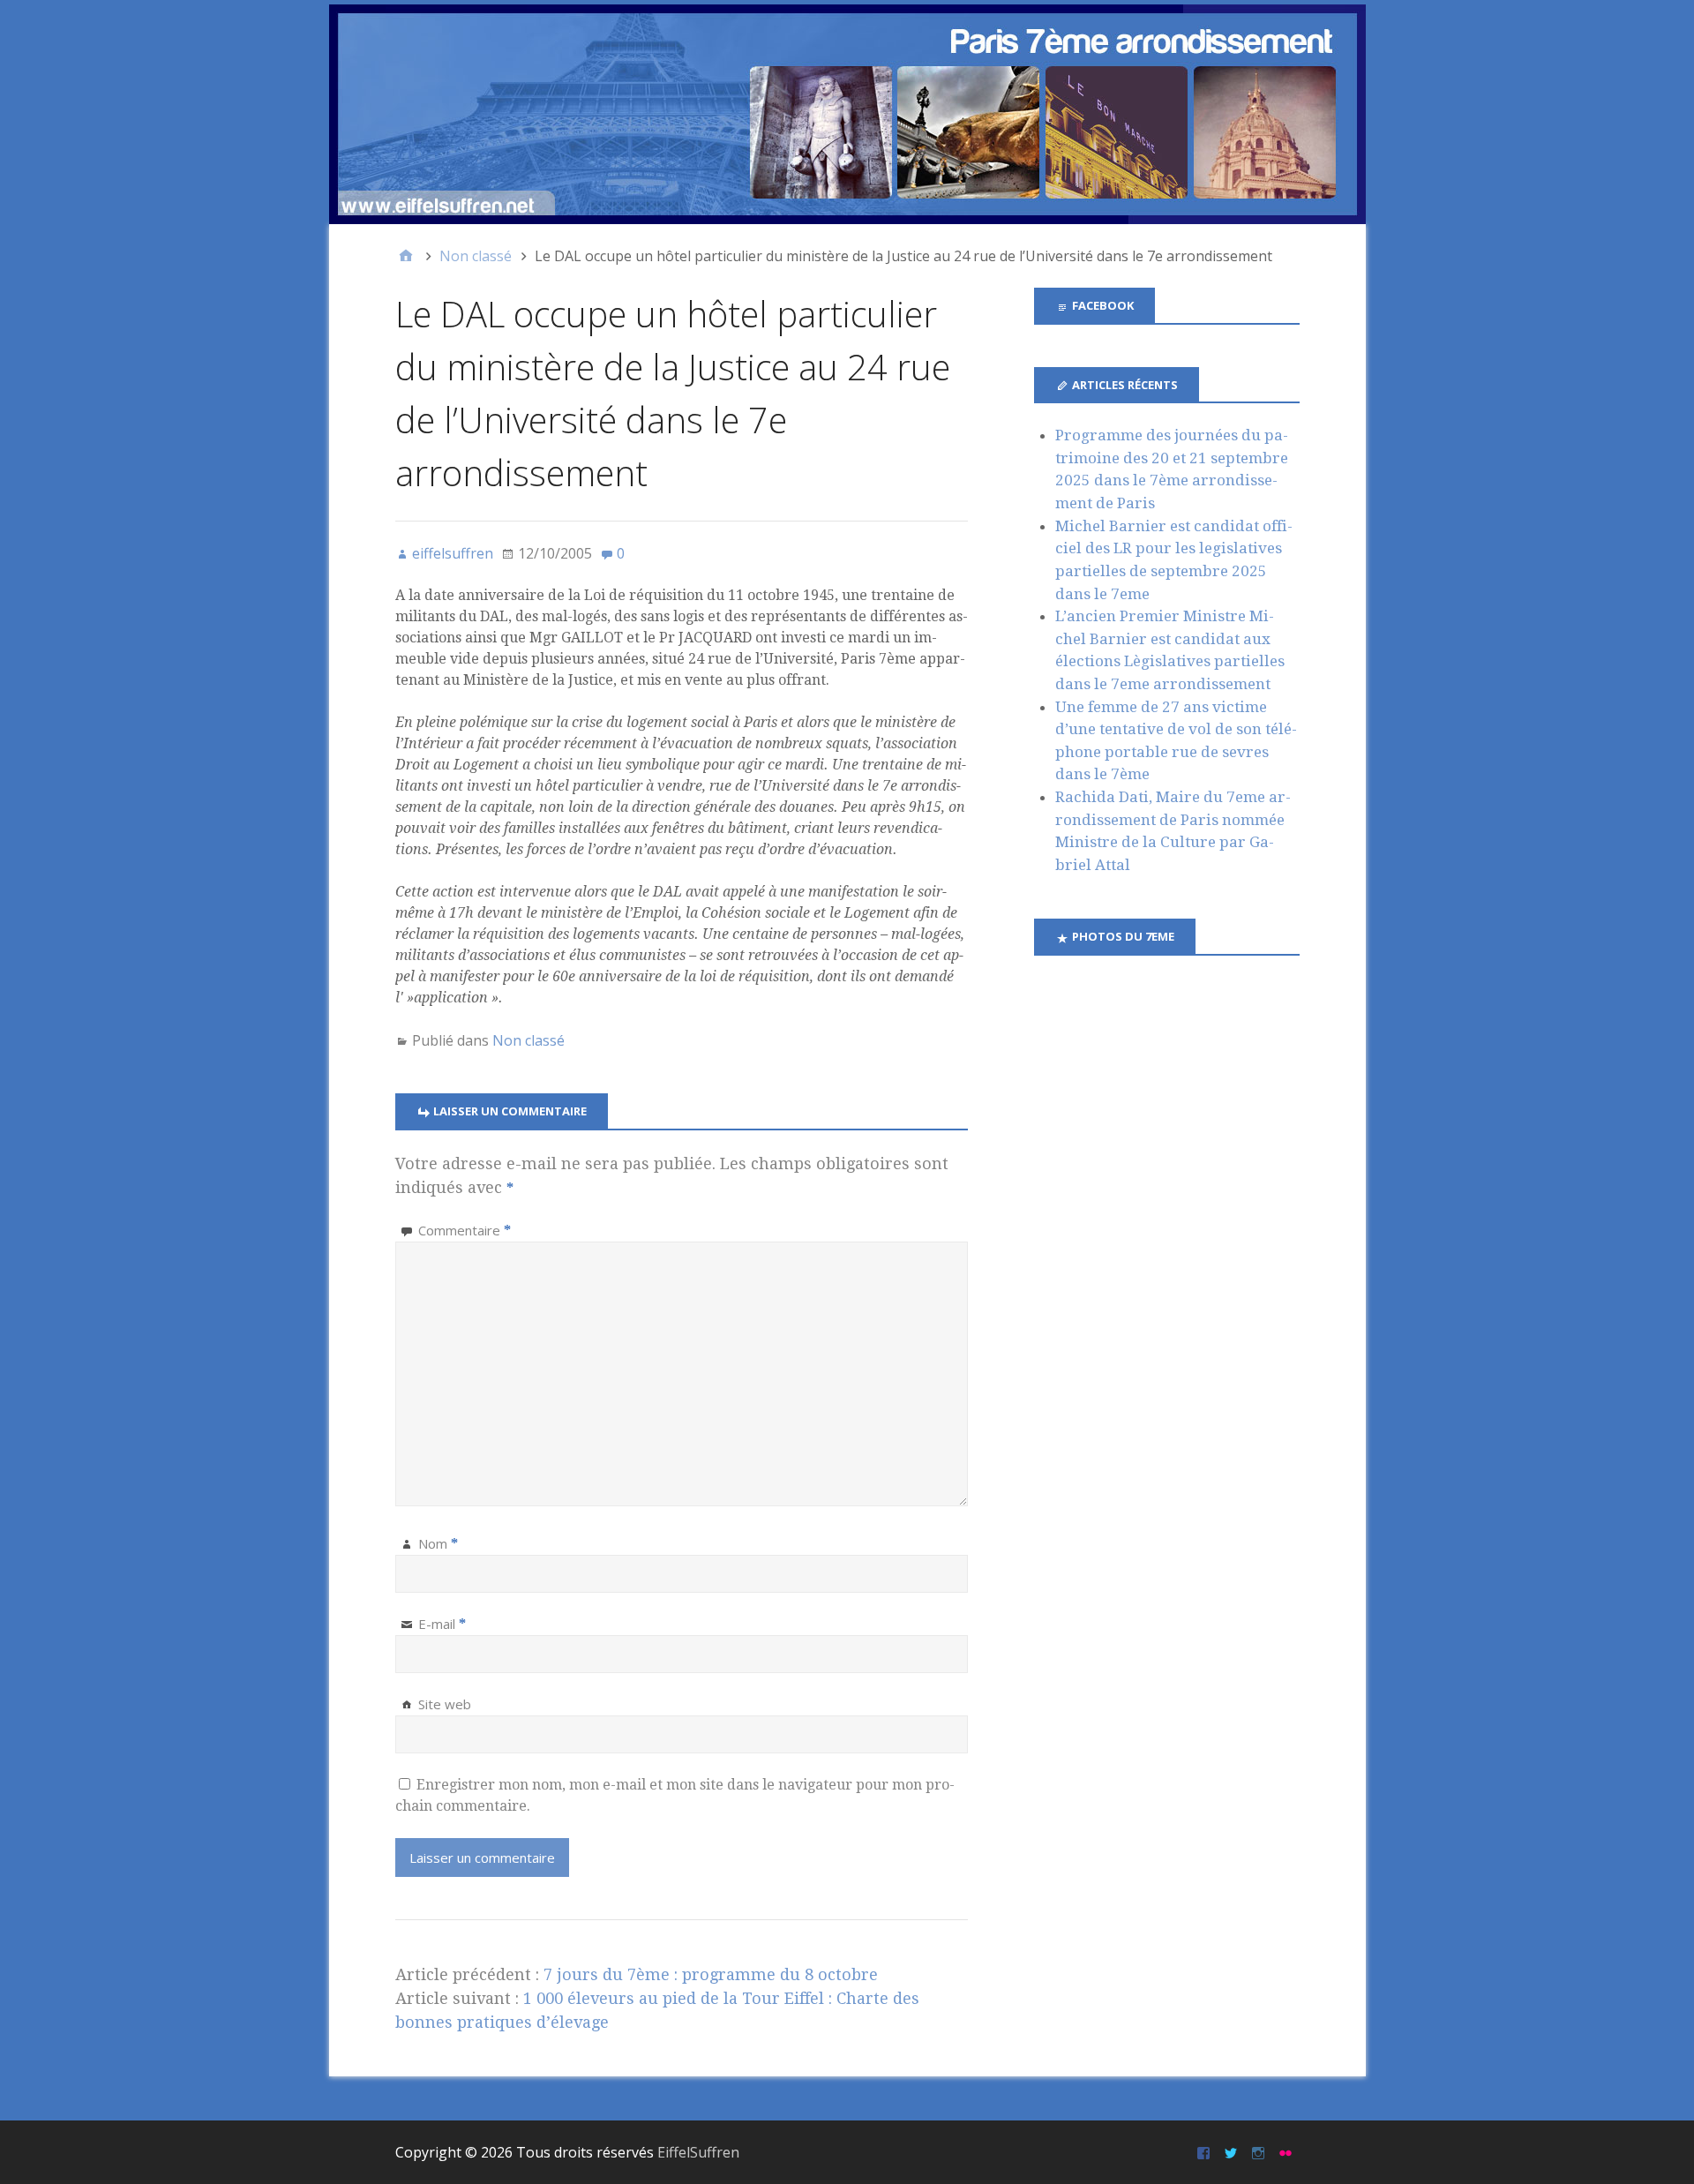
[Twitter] (1233, 2152)
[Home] (406, 256)
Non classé (528, 1040)
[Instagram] (1260, 2152)
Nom (438, 1543)
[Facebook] (1206, 2152)
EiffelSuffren (698, 2152)
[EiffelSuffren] (847, 114)
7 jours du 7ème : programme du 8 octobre (711, 1974)
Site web (445, 1704)
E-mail (442, 1624)
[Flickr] (1288, 2152)
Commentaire (465, 1230)
